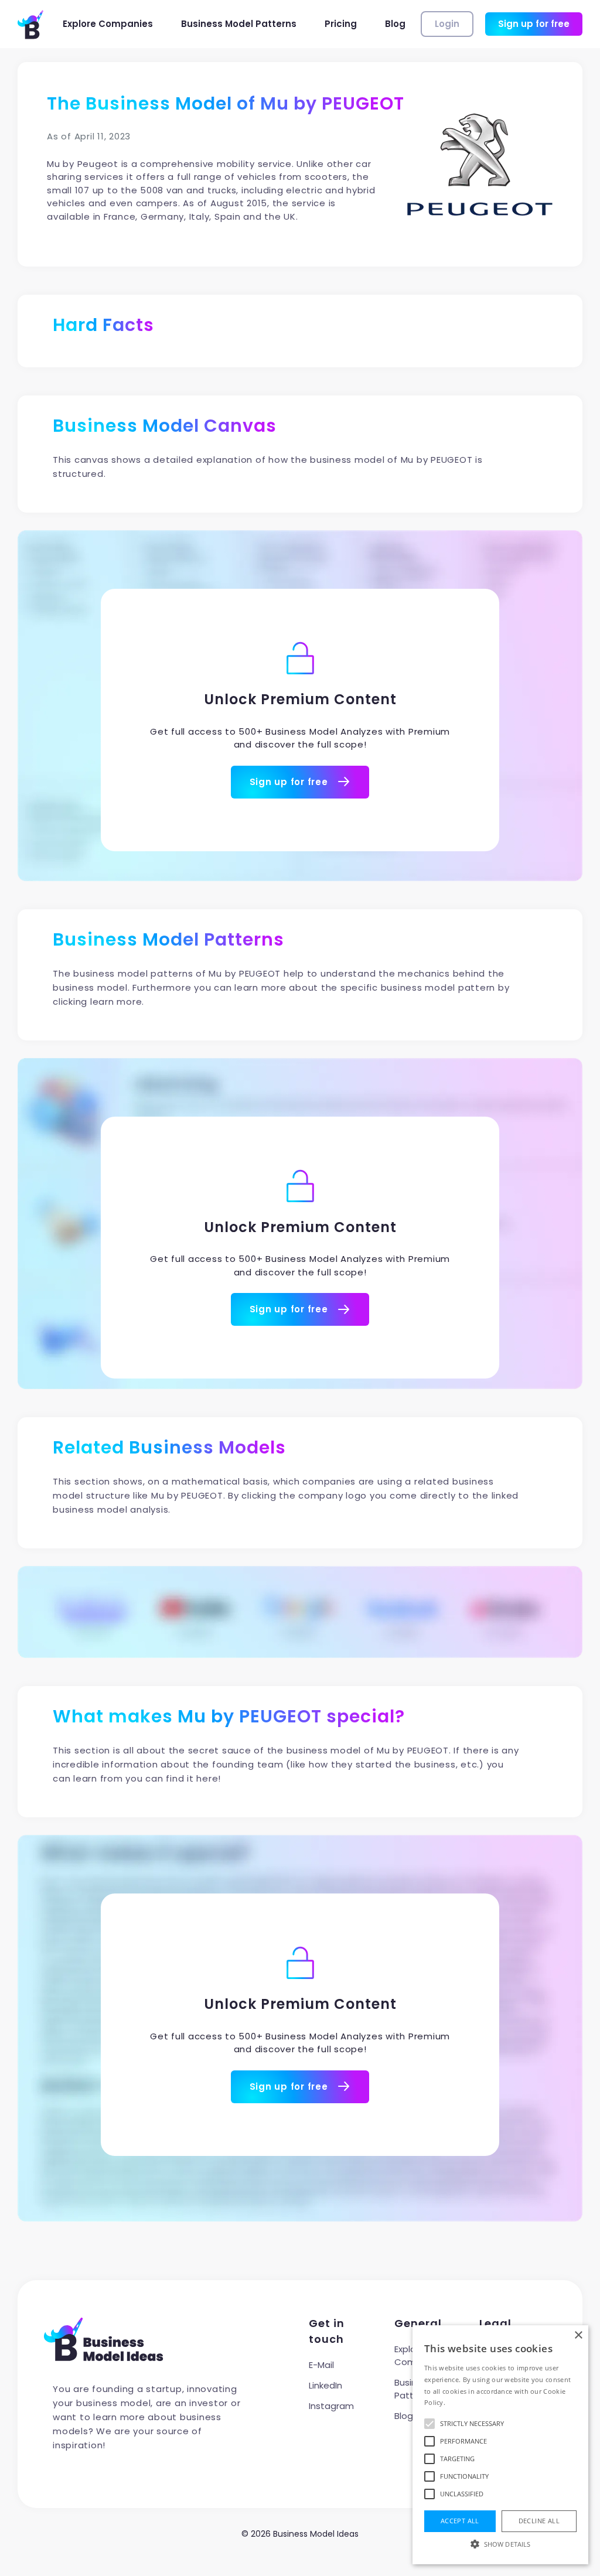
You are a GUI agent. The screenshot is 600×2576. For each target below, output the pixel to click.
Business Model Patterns (239, 24)
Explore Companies (108, 24)
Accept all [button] (460, 2521)
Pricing (341, 24)
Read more (464, 2402)
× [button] (578, 2336)
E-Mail (321, 2365)
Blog (395, 24)
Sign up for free (534, 24)
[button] (500, 2544)
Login (447, 24)
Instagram (331, 2406)
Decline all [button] (539, 2521)
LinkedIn (325, 2385)
